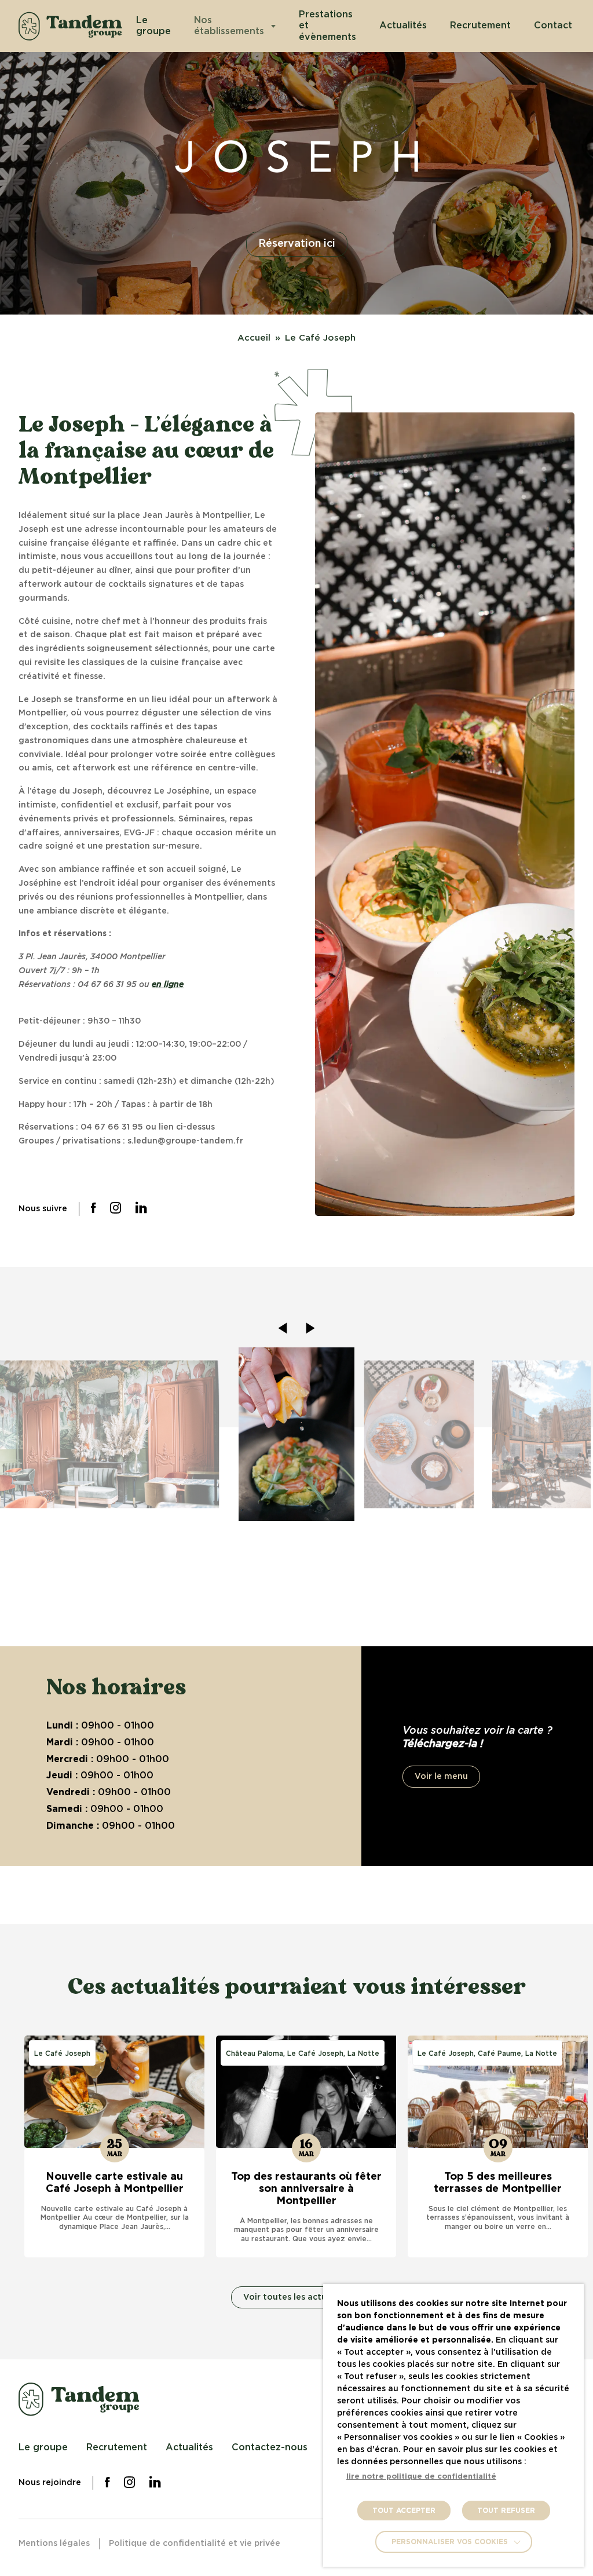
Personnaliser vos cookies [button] (450, 2542)
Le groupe (153, 26)
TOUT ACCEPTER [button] (404, 2511)
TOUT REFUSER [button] (506, 2511)
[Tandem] (70, 26)
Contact (553, 25)
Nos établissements (229, 26)
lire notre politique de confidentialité (421, 2477)
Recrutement (480, 25)
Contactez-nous (270, 2447)
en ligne (168, 985)
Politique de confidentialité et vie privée (195, 2544)
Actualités (403, 25)
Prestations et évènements (327, 25)
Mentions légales (54, 2544)
